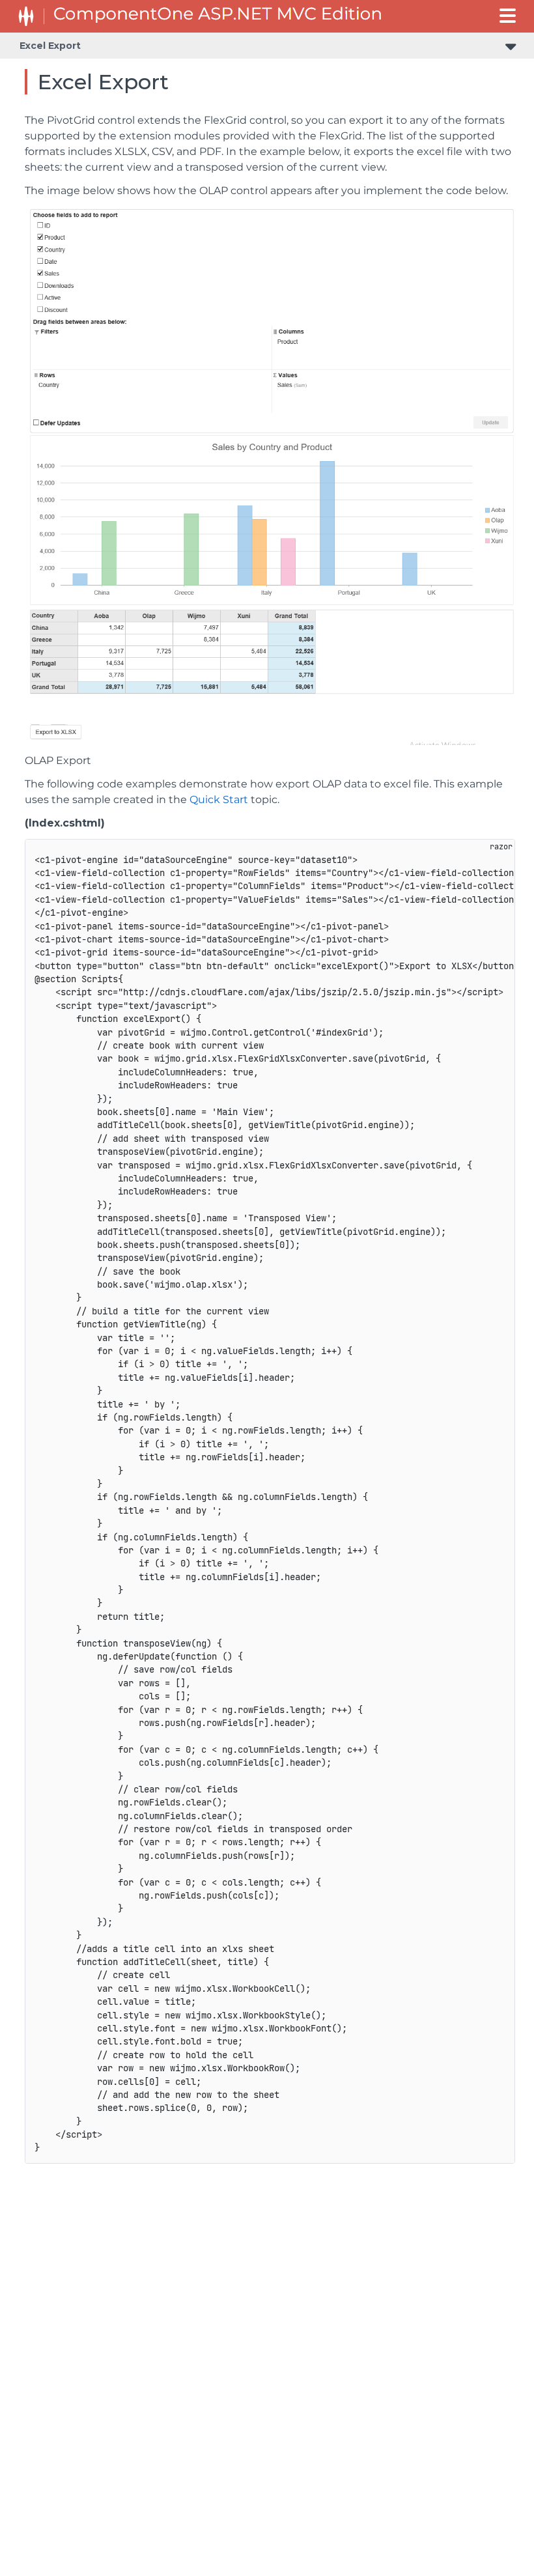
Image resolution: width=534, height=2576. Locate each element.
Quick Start (219, 800)
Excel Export (50, 46)
